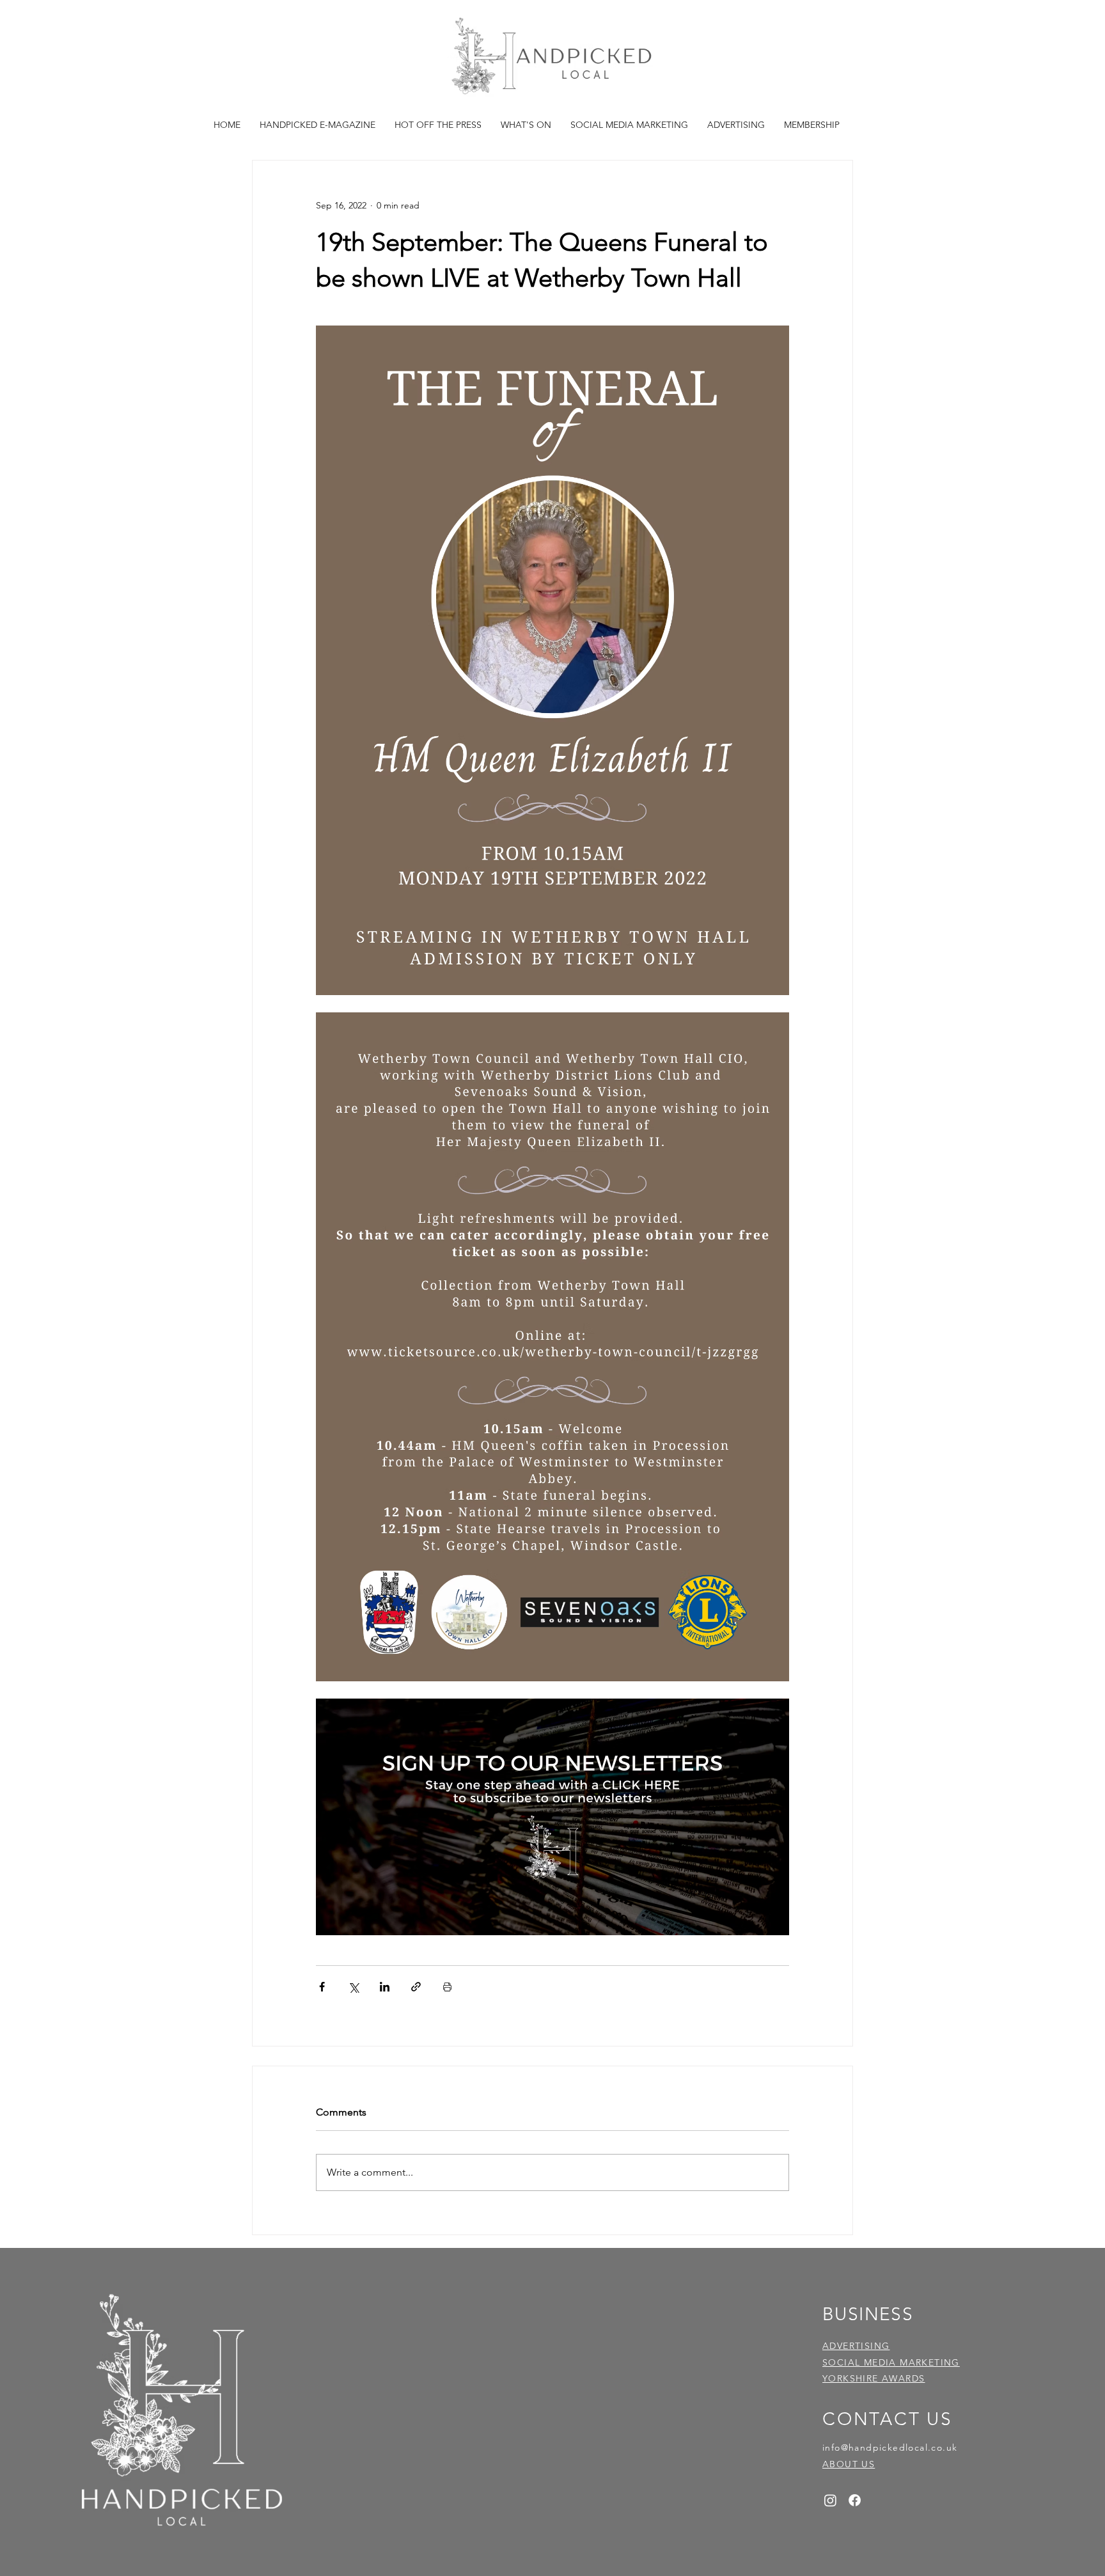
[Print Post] (447, 1987)
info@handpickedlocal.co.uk (890, 2447)
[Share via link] (416, 1987)
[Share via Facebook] (322, 1987)
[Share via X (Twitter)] (353, 1987)
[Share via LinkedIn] (385, 1987)
